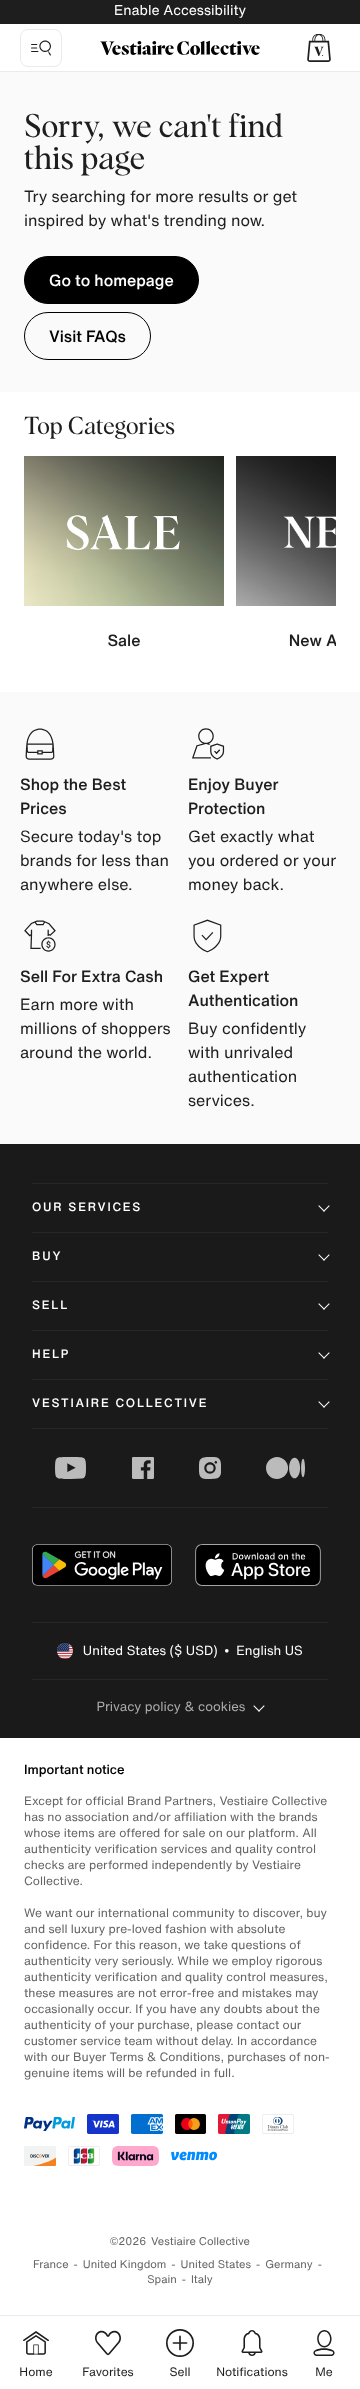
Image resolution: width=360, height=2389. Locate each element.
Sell (50, 1305)
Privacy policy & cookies (171, 1706)
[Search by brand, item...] (41, 48)
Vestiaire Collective (120, 1403)
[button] (319, 48)
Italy (202, 2279)
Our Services (87, 1207)
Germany (289, 2264)
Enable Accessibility (180, 10)
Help (51, 1354)
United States (216, 2264)
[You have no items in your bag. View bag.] (319, 48)
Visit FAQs (87, 336)
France (51, 2264)
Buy (47, 1256)
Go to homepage (111, 280)
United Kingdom (125, 2264)
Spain (162, 2279)
